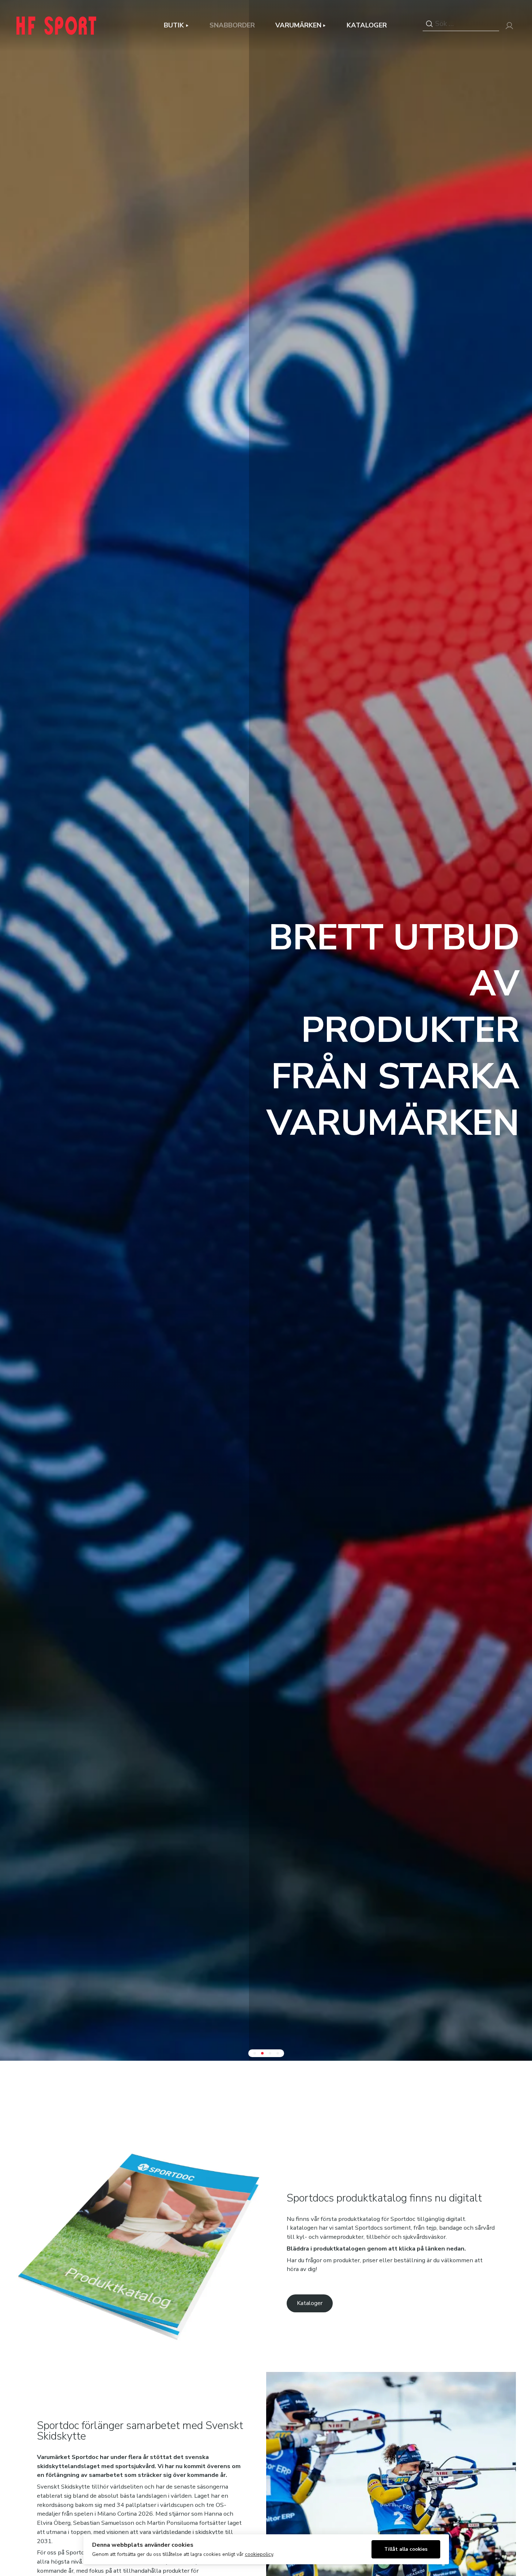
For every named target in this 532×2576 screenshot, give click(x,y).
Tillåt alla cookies (406, 2549)
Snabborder (232, 25)
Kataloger (367, 25)
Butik (174, 25)
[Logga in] (509, 26)
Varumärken (298, 25)
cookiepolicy (259, 2554)
